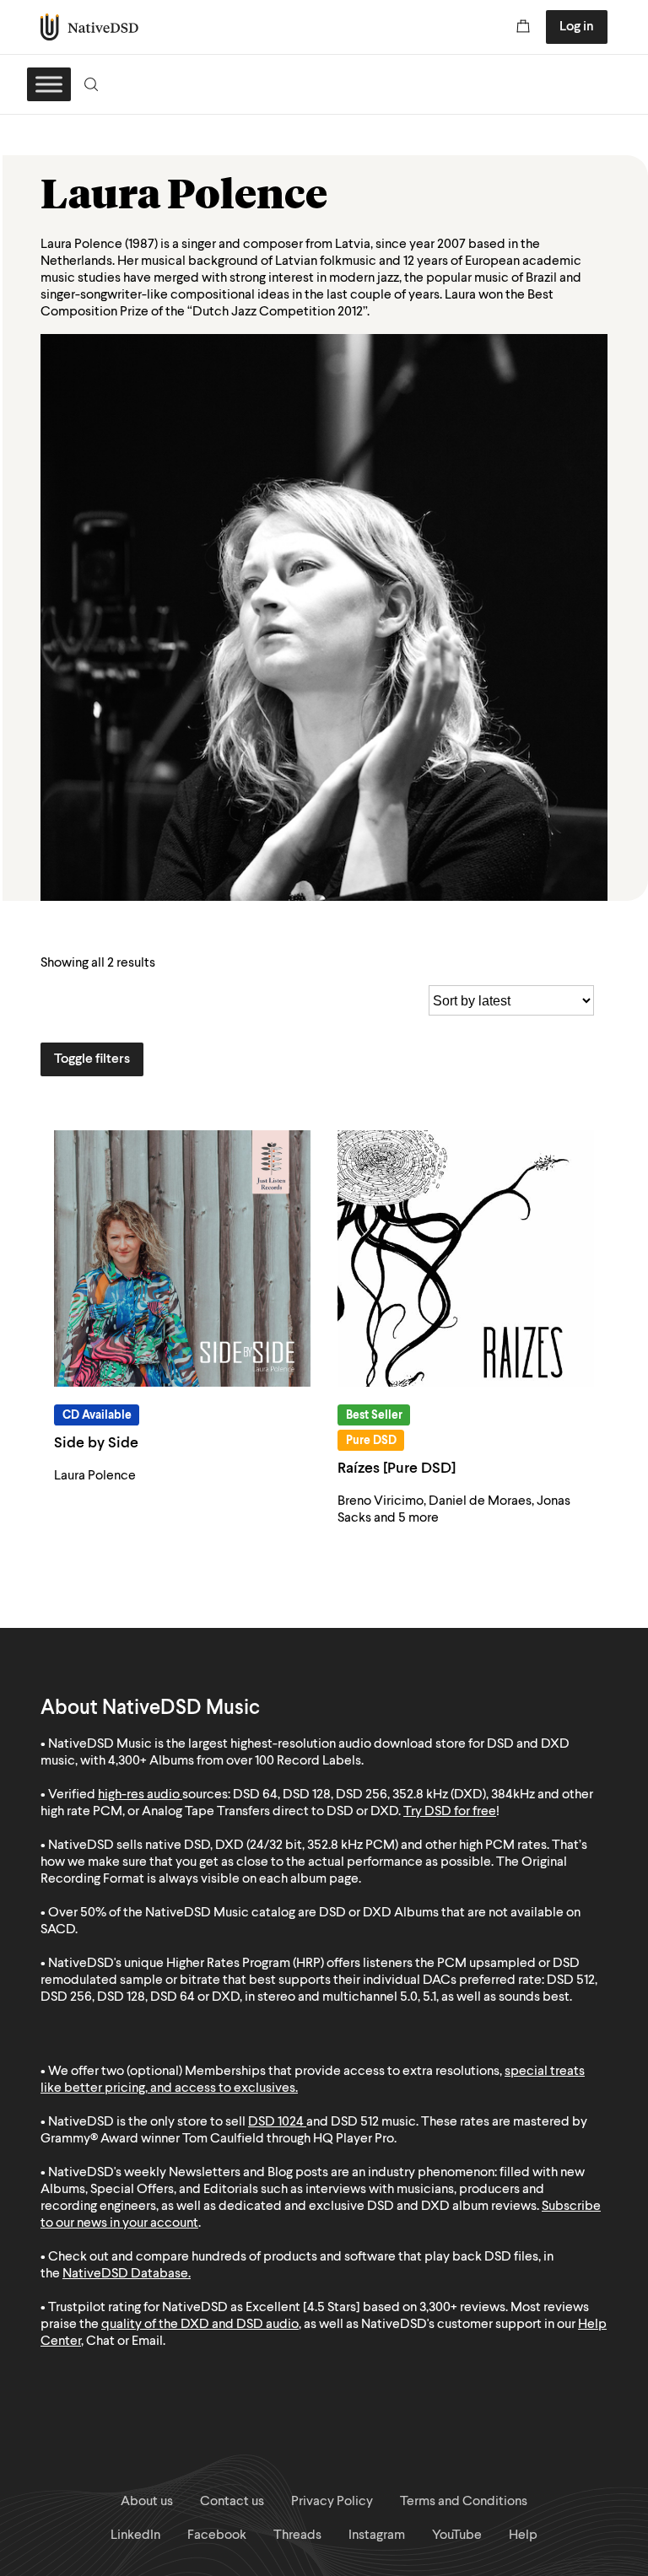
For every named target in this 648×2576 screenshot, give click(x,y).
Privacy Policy (332, 2502)
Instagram (377, 2536)
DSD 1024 (276, 2122)
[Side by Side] (182, 1258)
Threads (297, 2536)
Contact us (232, 2502)
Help (523, 2536)
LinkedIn (135, 2536)
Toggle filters (92, 1059)
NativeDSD (90, 27)
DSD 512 (355, 2122)
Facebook (217, 2536)
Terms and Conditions (464, 2502)
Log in (577, 27)
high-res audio (139, 1795)
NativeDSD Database (125, 2274)
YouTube (457, 2536)
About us (147, 2502)
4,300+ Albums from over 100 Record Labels (235, 1761)
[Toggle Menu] (49, 84)
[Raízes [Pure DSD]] (466, 1258)
